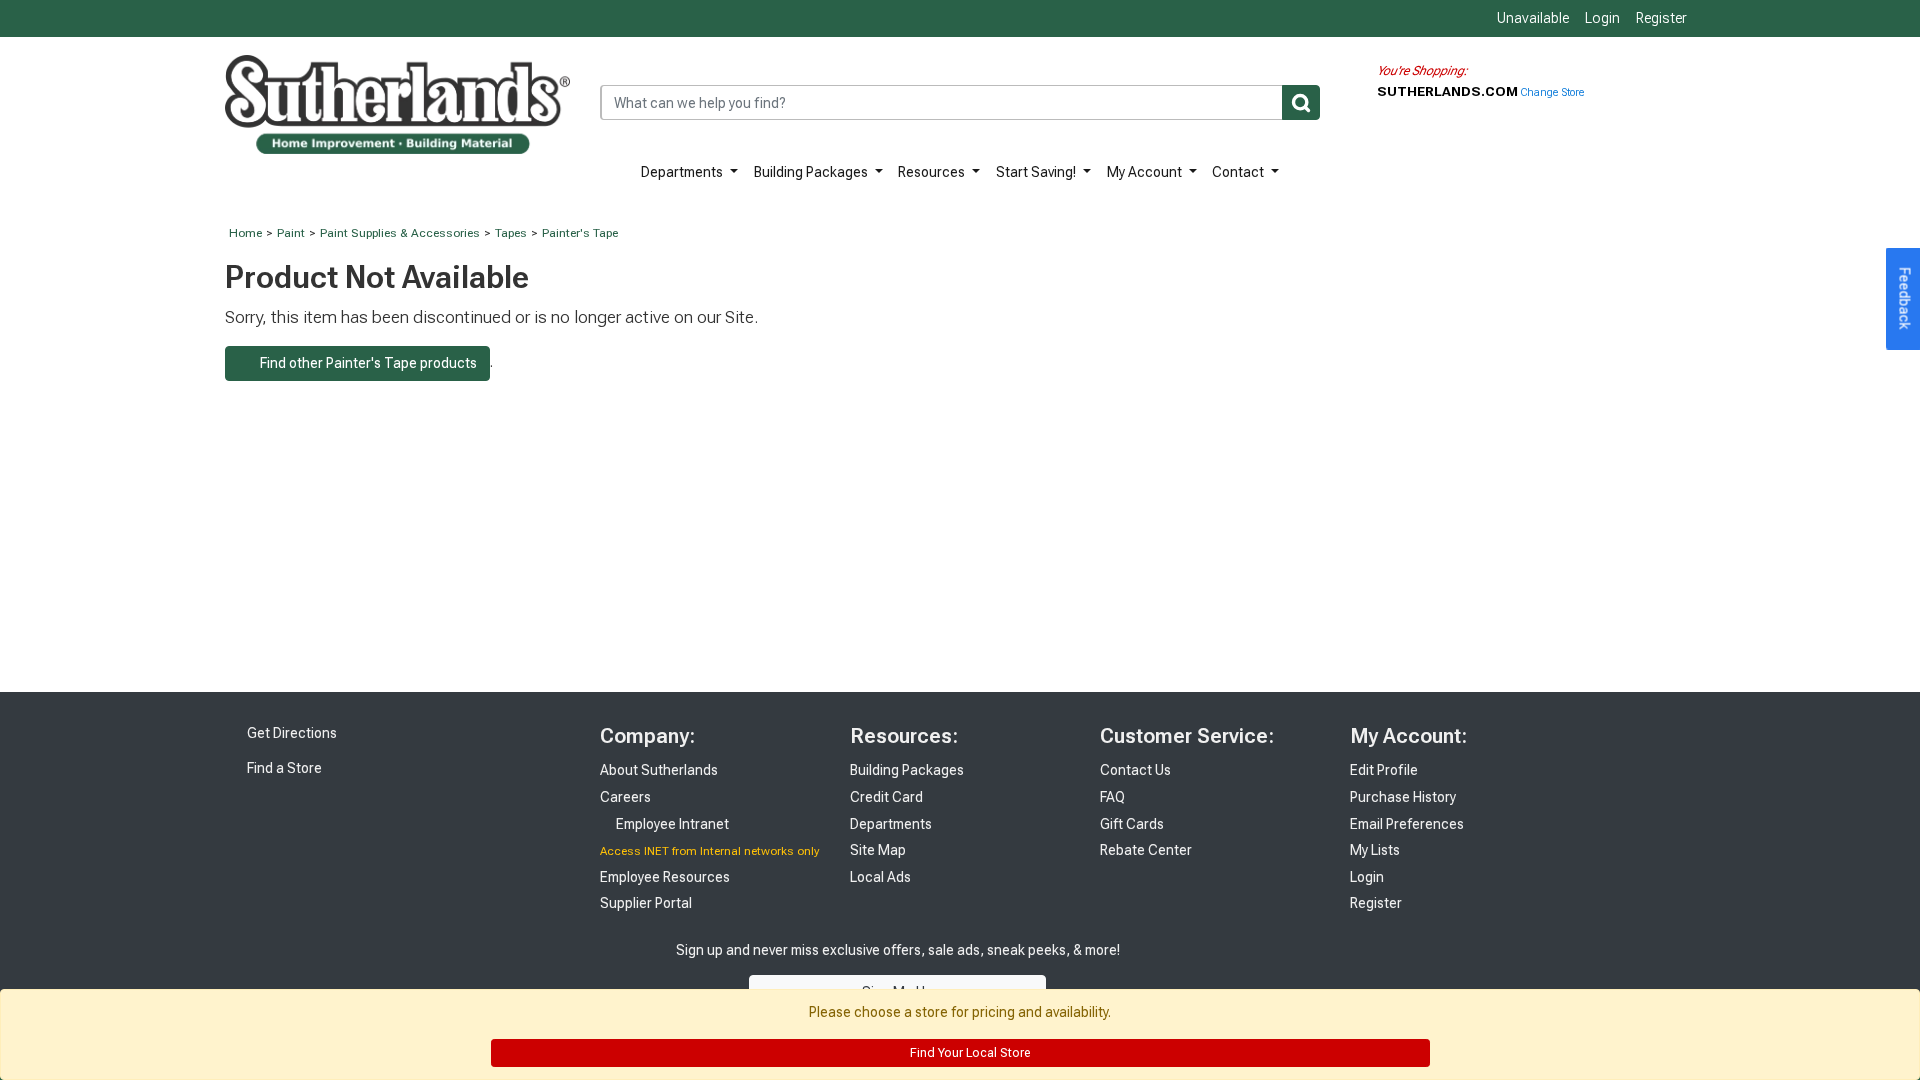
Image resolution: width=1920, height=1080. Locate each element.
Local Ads (880, 877)
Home (245, 233)
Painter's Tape (580, 233)
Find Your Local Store (968, 1053)
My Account (1146, 172)
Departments (683, 172)
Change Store (1552, 92)
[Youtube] (1240, 970)
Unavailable (1531, 18)
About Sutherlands (659, 770)
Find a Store (283, 768)
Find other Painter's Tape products (363, 363)
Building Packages (812, 172)
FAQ (1112, 797)
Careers (625, 797)
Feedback (1905, 299)
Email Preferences (1407, 824)
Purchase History (1403, 797)
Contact (1239, 172)
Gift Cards (1132, 824)
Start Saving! (1037, 172)
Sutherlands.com (1449, 91)
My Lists (1375, 850)
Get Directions (290, 733)
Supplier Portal (646, 903)
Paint (291, 233)
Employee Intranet (671, 824)
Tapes (511, 233)
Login (1602, 18)
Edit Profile (1384, 770)
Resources (933, 172)
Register (1661, 18)
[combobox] (960, 102)
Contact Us (1135, 770)
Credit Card (886, 797)
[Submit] (1301, 102)
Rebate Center (1146, 850)
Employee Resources (665, 877)
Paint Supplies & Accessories (400, 233)
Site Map (878, 850)
